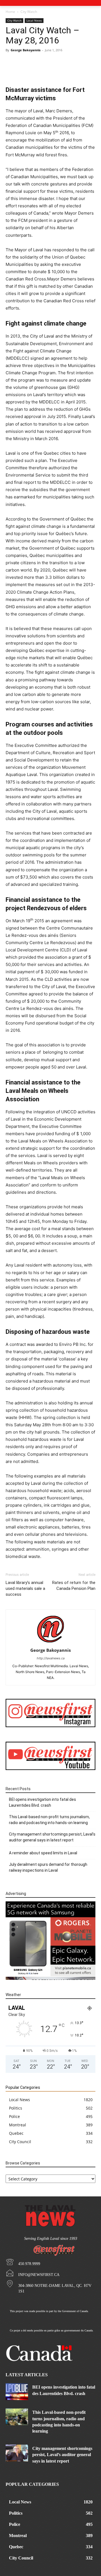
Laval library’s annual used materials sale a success (25, 1588)
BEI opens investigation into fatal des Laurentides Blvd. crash (43, 1802)
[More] (69, 71)
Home (10, 12)
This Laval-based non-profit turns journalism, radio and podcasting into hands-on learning (49, 1820)
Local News (34, 20)
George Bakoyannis (26, 50)
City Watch (29, 12)
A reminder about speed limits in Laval (43, 1853)
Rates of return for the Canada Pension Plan (74, 1586)
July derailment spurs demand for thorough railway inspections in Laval (48, 1867)
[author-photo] (50, 1642)
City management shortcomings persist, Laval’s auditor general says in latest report (52, 1837)
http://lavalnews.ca (51, 1658)
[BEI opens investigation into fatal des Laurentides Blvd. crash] (17, 2392)
